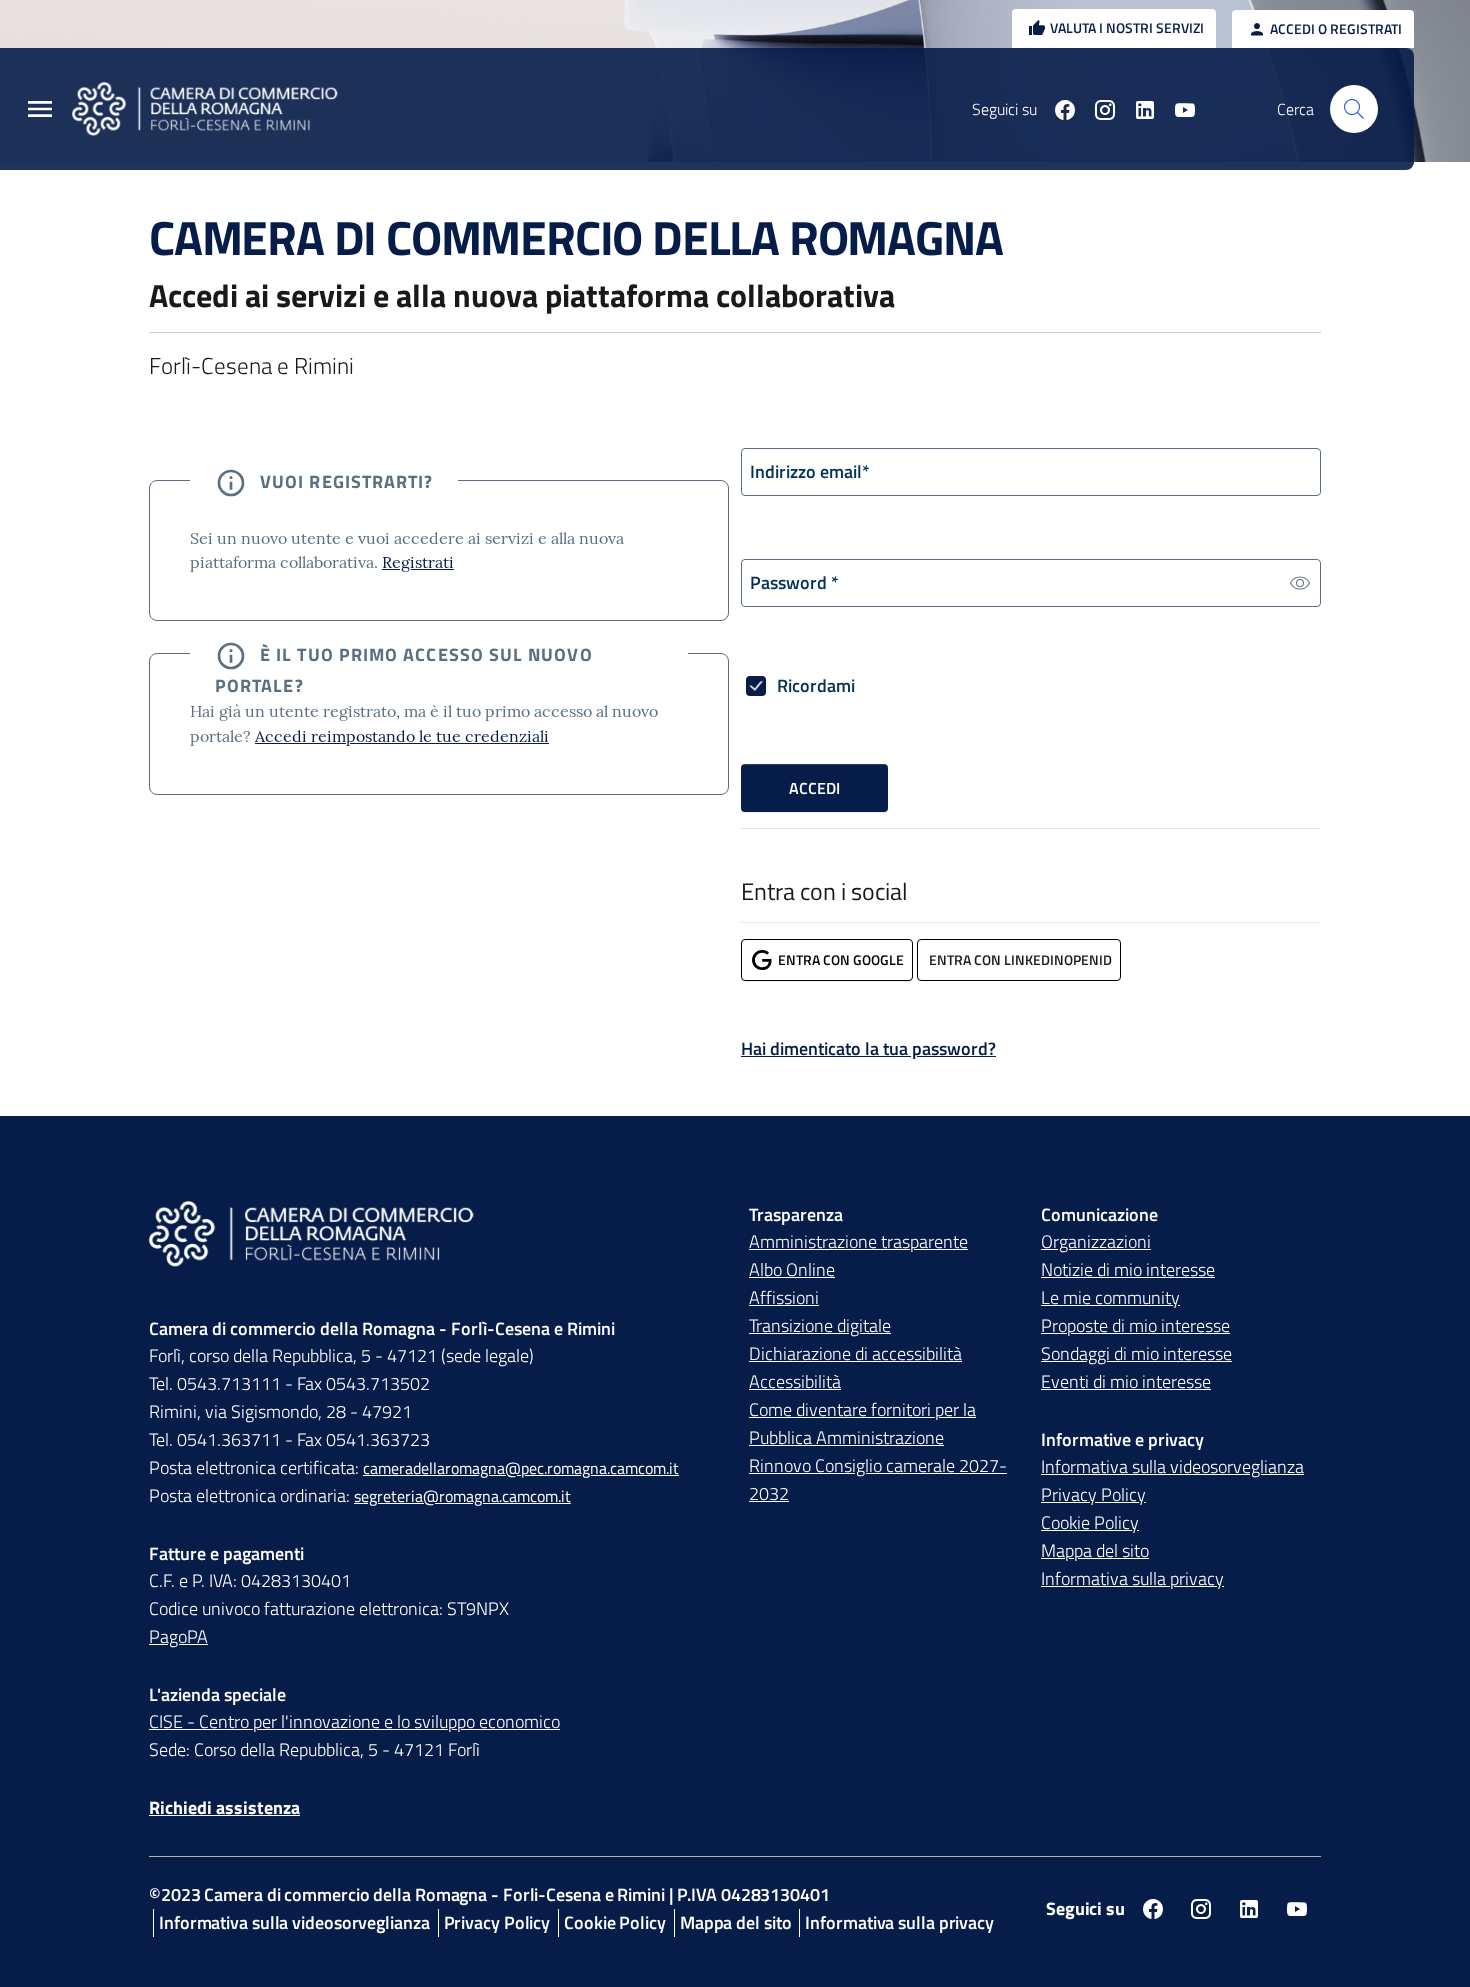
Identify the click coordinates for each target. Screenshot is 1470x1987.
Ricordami (816, 685)
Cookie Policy (1090, 1522)
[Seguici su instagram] (1097, 109)
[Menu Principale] (40, 109)
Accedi (814, 788)
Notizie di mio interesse (1128, 1269)
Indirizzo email (810, 471)
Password (794, 582)
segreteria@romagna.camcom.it (462, 1496)
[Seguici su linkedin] (1137, 109)
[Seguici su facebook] (1057, 109)
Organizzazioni (1096, 1241)
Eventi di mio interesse (1126, 1381)
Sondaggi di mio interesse (1136, 1353)
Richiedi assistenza (224, 1807)
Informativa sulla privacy (1132, 1578)
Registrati (418, 562)
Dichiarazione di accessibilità (855, 1353)
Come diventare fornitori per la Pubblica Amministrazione (862, 1423)
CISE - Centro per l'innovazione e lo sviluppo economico (354, 1721)
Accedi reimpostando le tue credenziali (402, 736)
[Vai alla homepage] (217, 109)
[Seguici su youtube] (1177, 109)
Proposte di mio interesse (1135, 1325)
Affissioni (784, 1297)
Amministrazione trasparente (858, 1241)
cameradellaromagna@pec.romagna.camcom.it (521, 1468)
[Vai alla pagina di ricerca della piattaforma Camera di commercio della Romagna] (1354, 109)
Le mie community (1110, 1297)
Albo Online (792, 1269)
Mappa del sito (1095, 1550)
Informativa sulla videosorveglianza (1172, 1466)
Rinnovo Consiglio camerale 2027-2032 (878, 1479)
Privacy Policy (1093, 1494)
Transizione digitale (820, 1325)
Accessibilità (795, 1381)
